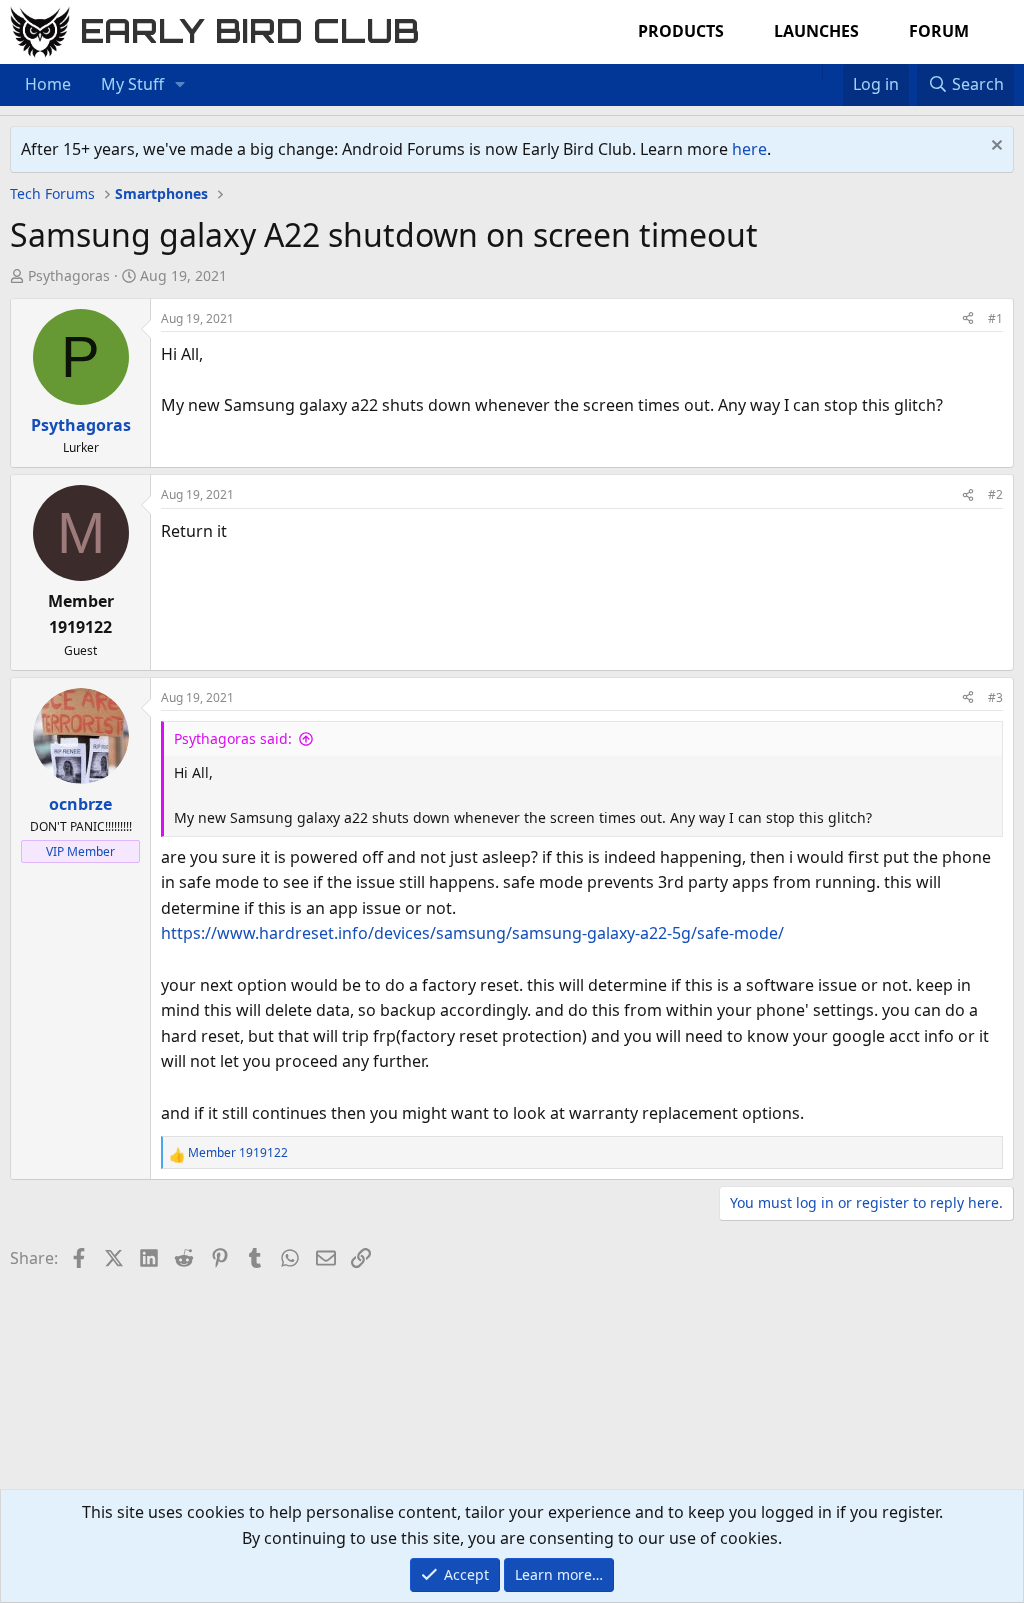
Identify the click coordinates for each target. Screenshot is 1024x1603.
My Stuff (132, 84)
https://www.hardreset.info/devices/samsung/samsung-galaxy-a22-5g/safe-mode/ (472, 933)
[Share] (968, 318)
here (749, 149)
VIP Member (80, 851)
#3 (995, 697)
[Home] (812, 72)
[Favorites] (832, 72)
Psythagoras (69, 275)
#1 (995, 318)
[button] (180, 85)
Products (681, 31)
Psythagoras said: (233, 738)
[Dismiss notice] (994, 147)
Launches (816, 31)
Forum (939, 31)
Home (48, 84)
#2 (995, 494)
